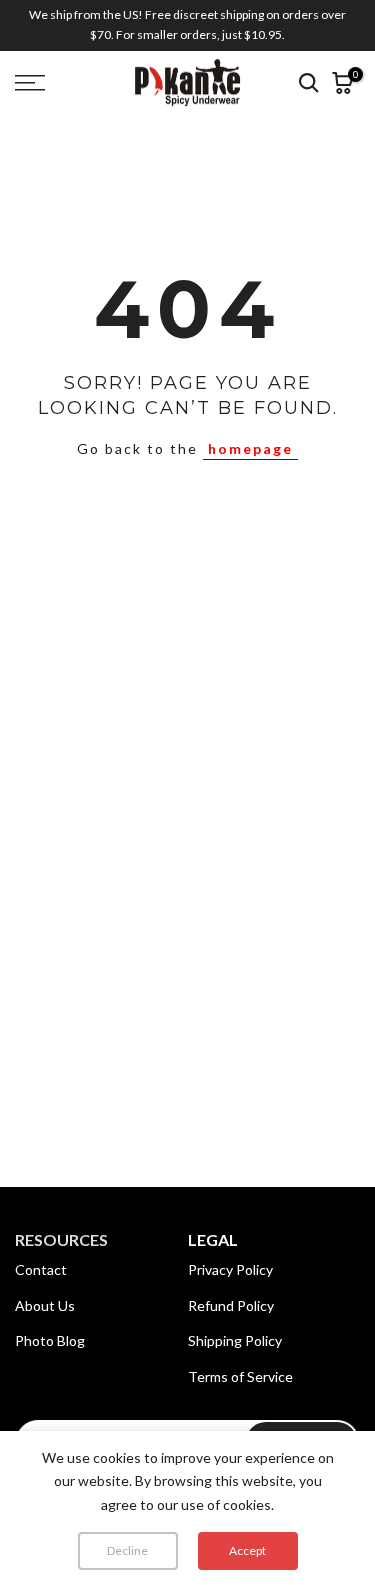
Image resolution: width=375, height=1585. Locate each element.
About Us (45, 1305)
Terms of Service (240, 1376)
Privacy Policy (230, 1269)
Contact (41, 1269)
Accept (247, 1550)
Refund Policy (231, 1305)
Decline (127, 1550)
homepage (250, 448)
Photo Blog (50, 1340)
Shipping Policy (235, 1340)
